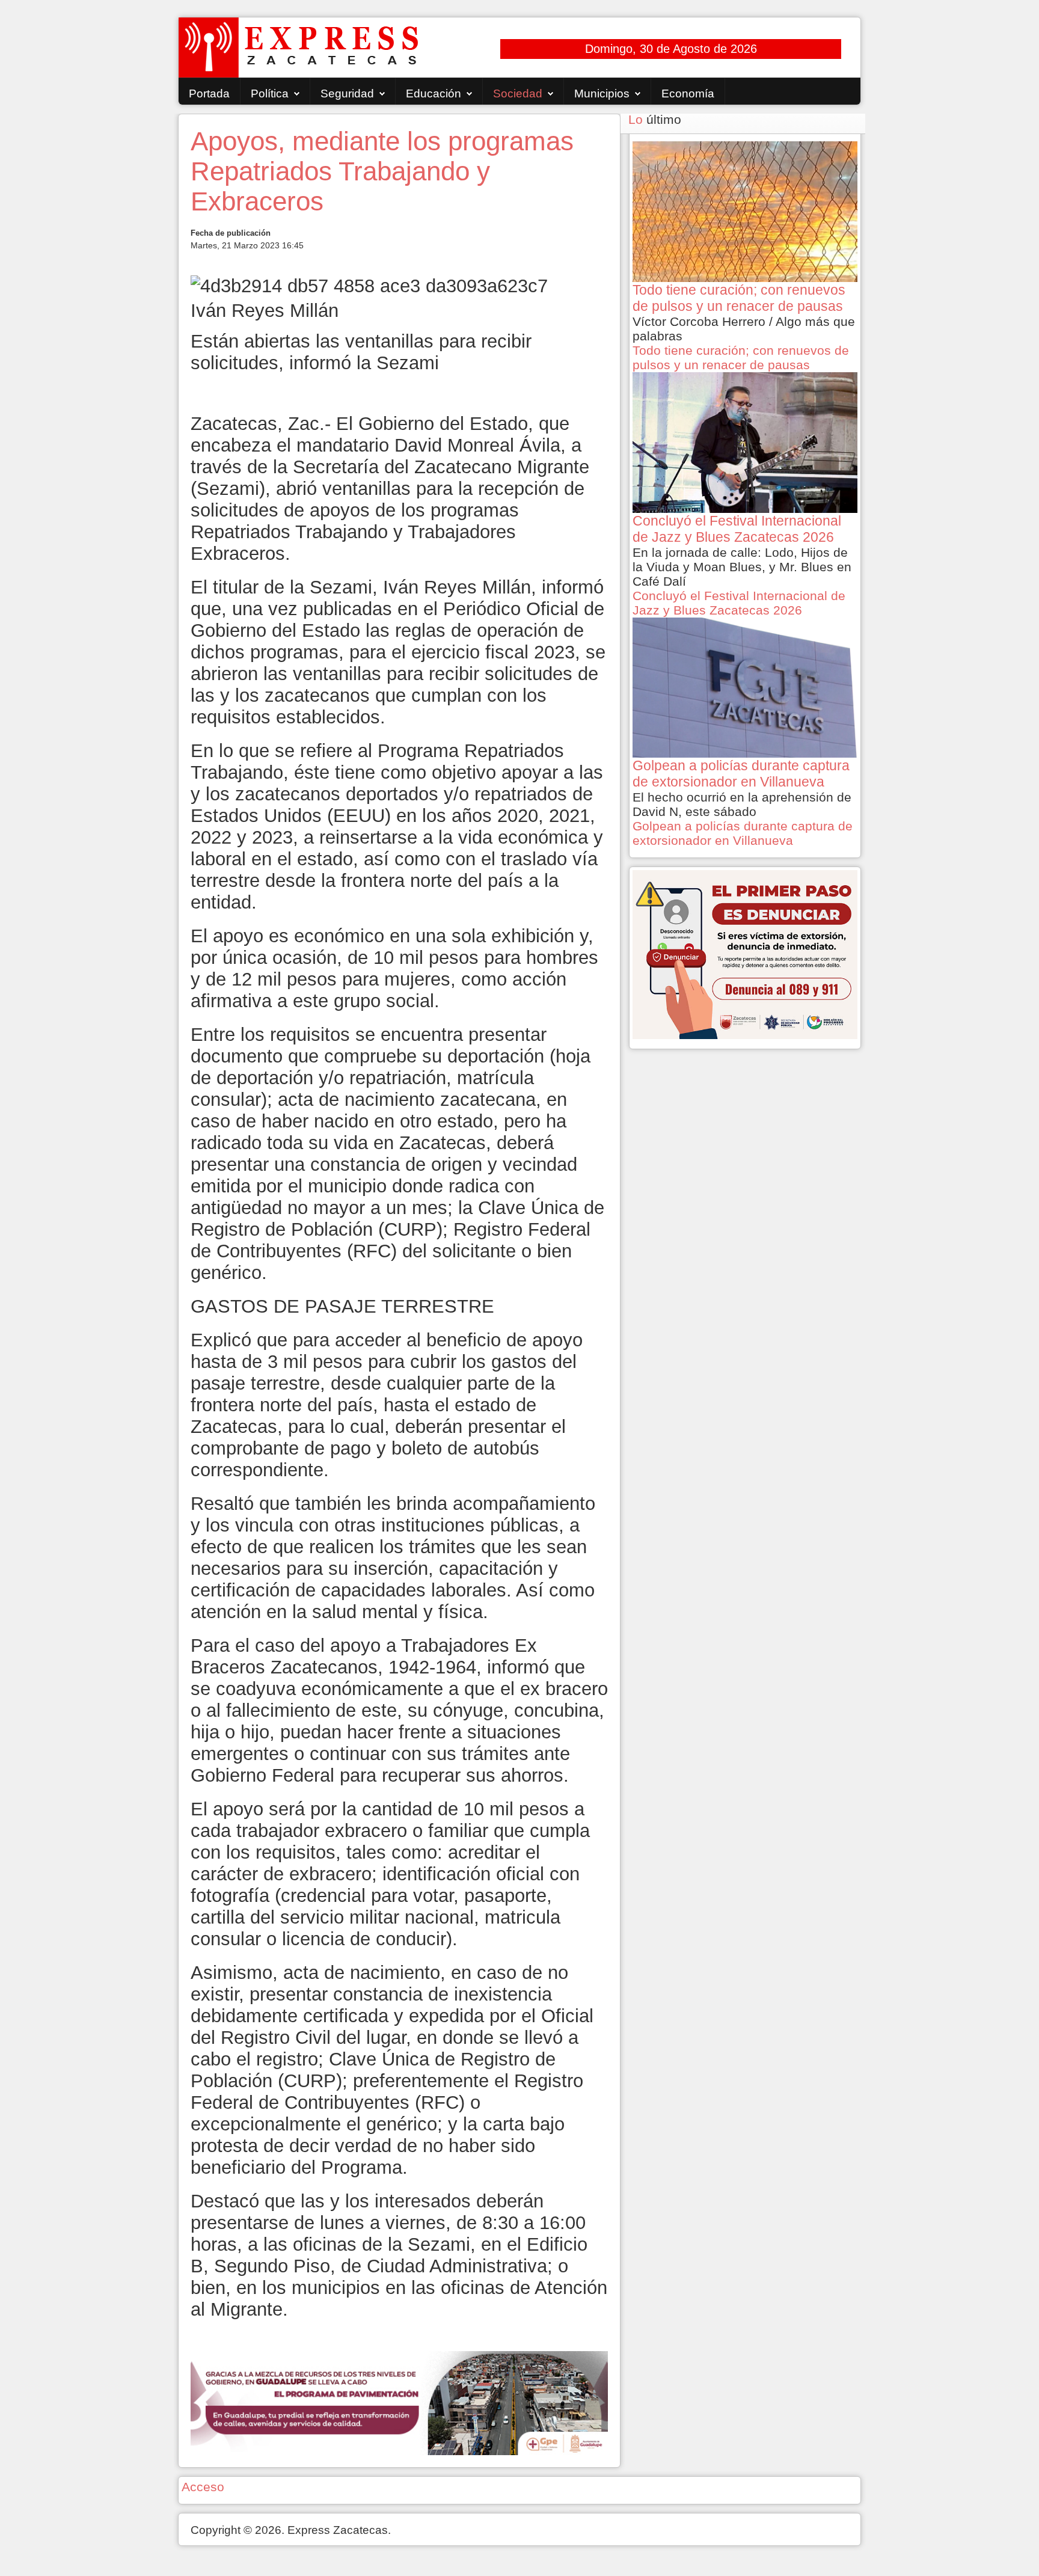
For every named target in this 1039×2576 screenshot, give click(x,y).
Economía (688, 94)
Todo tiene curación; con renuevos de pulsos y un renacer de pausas (741, 357)
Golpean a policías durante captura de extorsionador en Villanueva (743, 833)
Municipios (602, 94)
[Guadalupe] (399, 2402)
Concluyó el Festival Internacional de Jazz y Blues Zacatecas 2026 (739, 603)
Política (270, 94)
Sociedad (518, 94)
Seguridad (347, 94)
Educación (434, 94)
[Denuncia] (745, 953)
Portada (209, 94)
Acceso (203, 2487)
